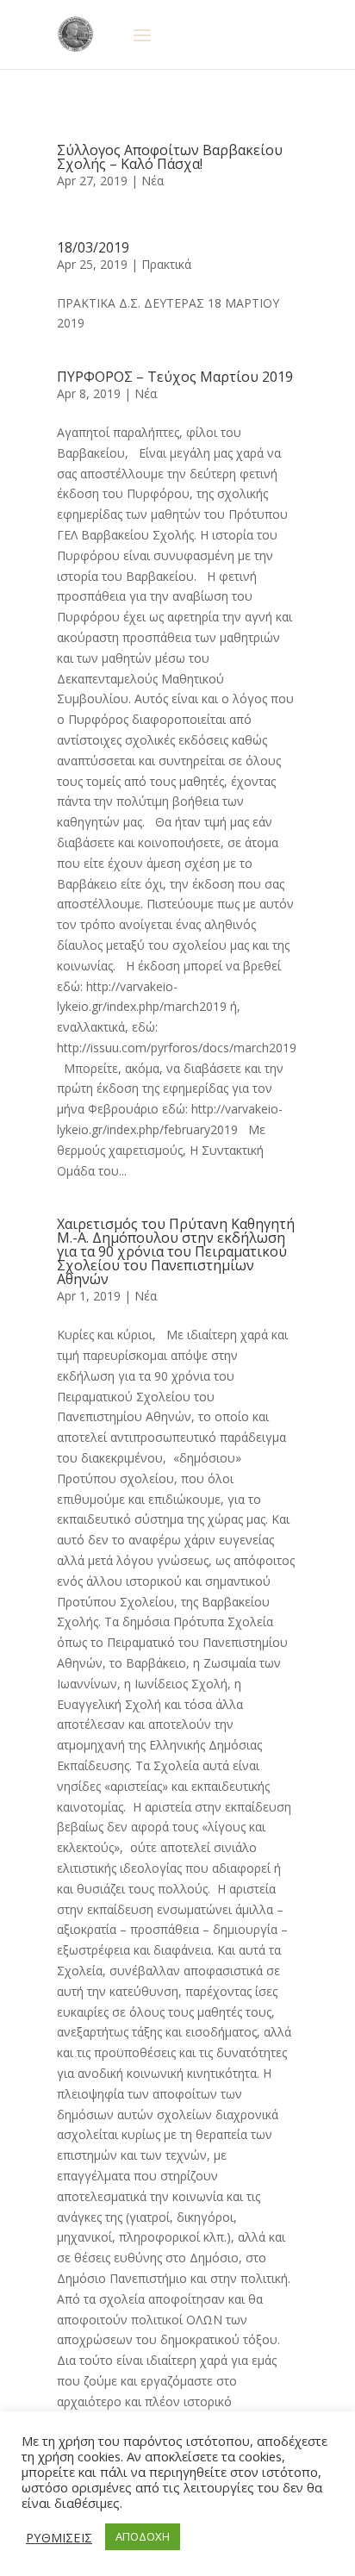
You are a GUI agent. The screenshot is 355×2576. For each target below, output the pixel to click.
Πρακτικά (166, 264)
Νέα (153, 181)
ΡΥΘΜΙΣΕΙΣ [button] (59, 2537)
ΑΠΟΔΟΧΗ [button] (143, 2536)
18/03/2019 (93, 247)
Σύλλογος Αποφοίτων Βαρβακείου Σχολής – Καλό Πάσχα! (170, 157)
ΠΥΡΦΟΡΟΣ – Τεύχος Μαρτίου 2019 (175, 377)
